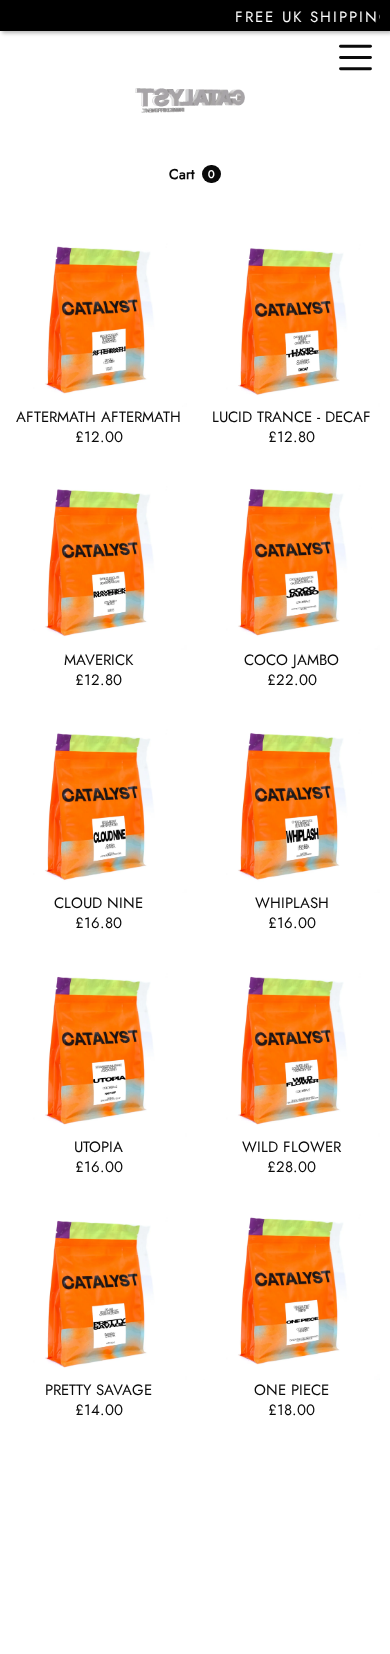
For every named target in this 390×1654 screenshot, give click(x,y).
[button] (195, 174)
